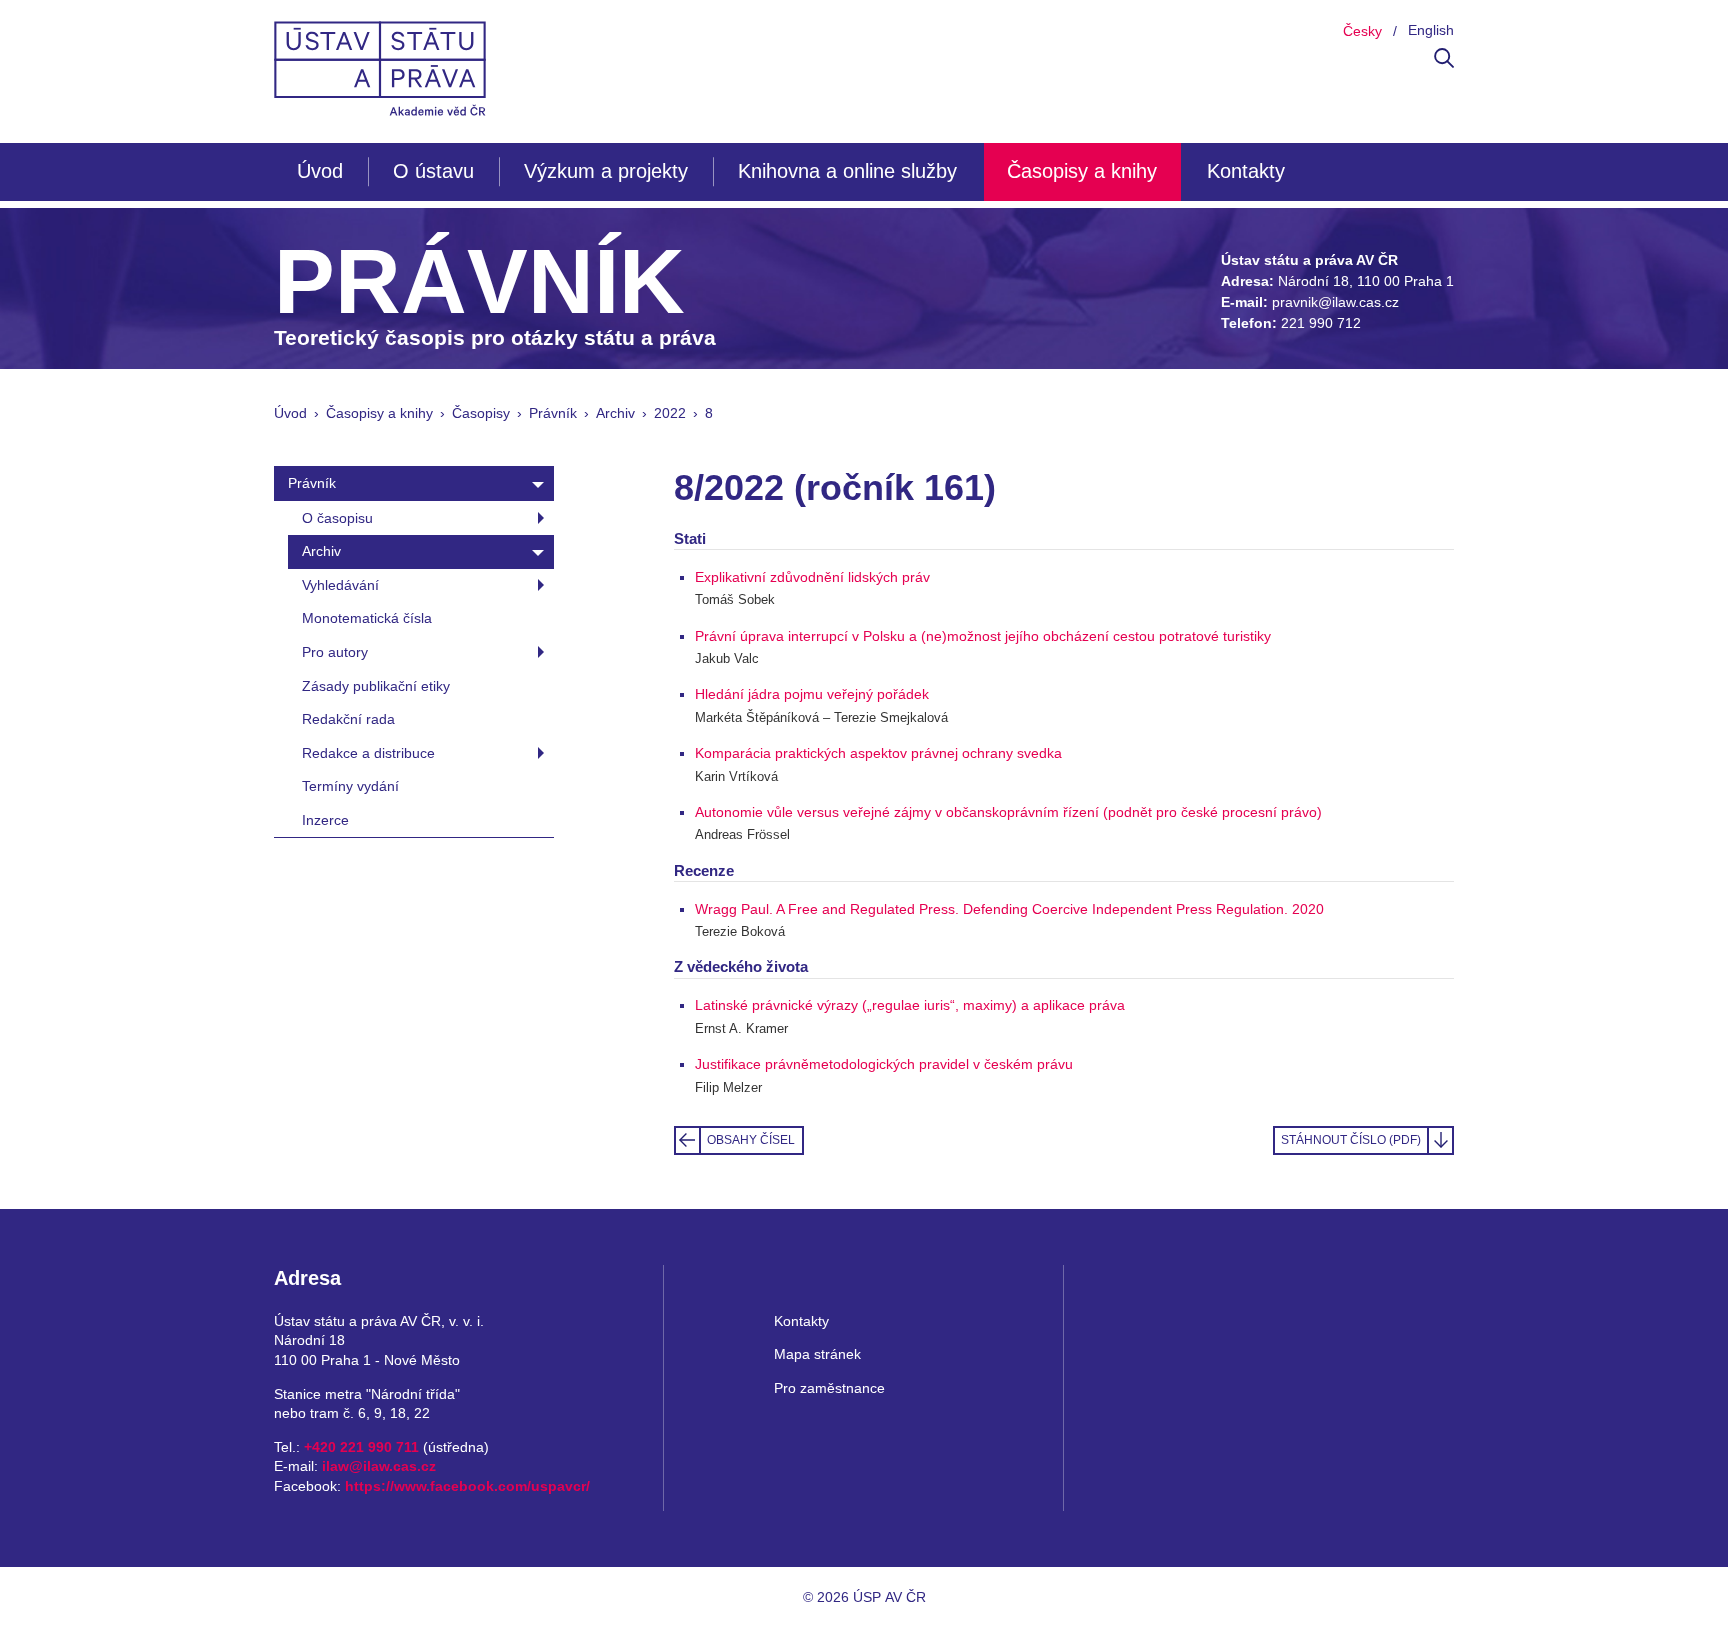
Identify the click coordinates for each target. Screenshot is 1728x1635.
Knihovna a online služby (847, 171)
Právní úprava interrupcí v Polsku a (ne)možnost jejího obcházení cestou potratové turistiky (983, 636)
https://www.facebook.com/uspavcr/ (467, 1486)
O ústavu (433, 171)
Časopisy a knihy (1082, 171)
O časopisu (337, 518)
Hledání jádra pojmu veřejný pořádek (812, 694)
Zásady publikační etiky (376, 686)
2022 (670, 413)
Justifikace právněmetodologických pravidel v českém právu (884, 1064)
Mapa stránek (817, 1354)
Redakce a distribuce (368, 753)
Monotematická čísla (367, 618)
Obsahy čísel (751, 1140)
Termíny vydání (350, 786)
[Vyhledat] (1444, 63)
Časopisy (481, 413)
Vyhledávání (340, 585)
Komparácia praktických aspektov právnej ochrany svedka (878, 753)
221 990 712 (1321, 323)
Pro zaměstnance (829, 1388)
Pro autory (335, 652)
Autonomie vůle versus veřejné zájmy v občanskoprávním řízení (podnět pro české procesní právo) (1008, 812)
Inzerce (325, 820)
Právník (553, 413)
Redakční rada (348, 719)
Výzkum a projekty (606, 171)
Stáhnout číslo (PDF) (1351, 1140)
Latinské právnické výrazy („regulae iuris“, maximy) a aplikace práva (910, 1005)
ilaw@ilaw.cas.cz (379, 1466)
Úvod (320, 171)
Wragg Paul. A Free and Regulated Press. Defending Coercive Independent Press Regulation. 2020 (1009, 909)
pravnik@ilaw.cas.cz (1335, 302)
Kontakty (1246, 171)
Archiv (615, 413)
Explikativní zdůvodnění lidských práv (812, 577)
